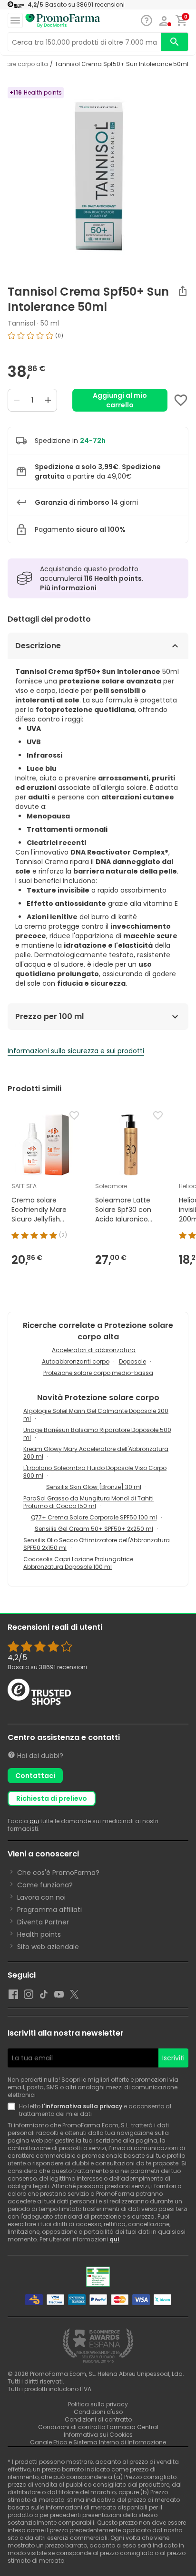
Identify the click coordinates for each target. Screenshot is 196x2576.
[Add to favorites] (181, 400)
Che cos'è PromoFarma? (58, 1873)
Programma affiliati (49, 1910)
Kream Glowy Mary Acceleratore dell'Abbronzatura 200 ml (96, 1453)
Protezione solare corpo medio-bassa (98, 1373)
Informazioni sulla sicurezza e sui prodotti (76, 1051)
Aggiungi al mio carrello (120, 400)
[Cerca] (175, 42)
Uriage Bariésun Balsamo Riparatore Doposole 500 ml (97, 1434)
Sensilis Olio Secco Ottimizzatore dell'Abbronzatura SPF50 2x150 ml (97, 1544)
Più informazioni (68, 588)
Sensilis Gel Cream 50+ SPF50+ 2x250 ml (94, 1529)
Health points (39, 1934)
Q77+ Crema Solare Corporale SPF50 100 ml (94, 1517)
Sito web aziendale (48, 1947)
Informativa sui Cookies (98, 2435)
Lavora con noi (41, 1897)
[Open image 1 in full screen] (99, 176)
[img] (98, 339)
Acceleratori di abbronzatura (94, 1350)
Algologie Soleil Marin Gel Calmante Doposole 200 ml (96, 1415)
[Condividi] (183, 291)
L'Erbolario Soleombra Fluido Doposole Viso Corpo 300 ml (95, 1472)
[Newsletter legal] (13, 2110)
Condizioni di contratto (98, 2419)
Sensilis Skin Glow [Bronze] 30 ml (94, 1487)
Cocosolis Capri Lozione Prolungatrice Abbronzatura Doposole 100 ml (78, 1563)
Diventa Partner (43, 1922)
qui (34, 1821)
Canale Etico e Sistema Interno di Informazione (98, 2442)
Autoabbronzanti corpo (76, 1361)
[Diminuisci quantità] (17, 400)
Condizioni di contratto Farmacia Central (98, 2427)
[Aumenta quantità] (48, 400)
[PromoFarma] (63, 21)
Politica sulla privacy (98, 2404)
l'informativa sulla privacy (82, 2106)
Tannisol (21, 323)
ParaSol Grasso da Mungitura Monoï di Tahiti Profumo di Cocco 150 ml (88, 1502)
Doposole (132, 1361)
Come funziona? (45, 1885)
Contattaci (35, 1776)
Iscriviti (173, 2058)
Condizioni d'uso (98, 2412)
